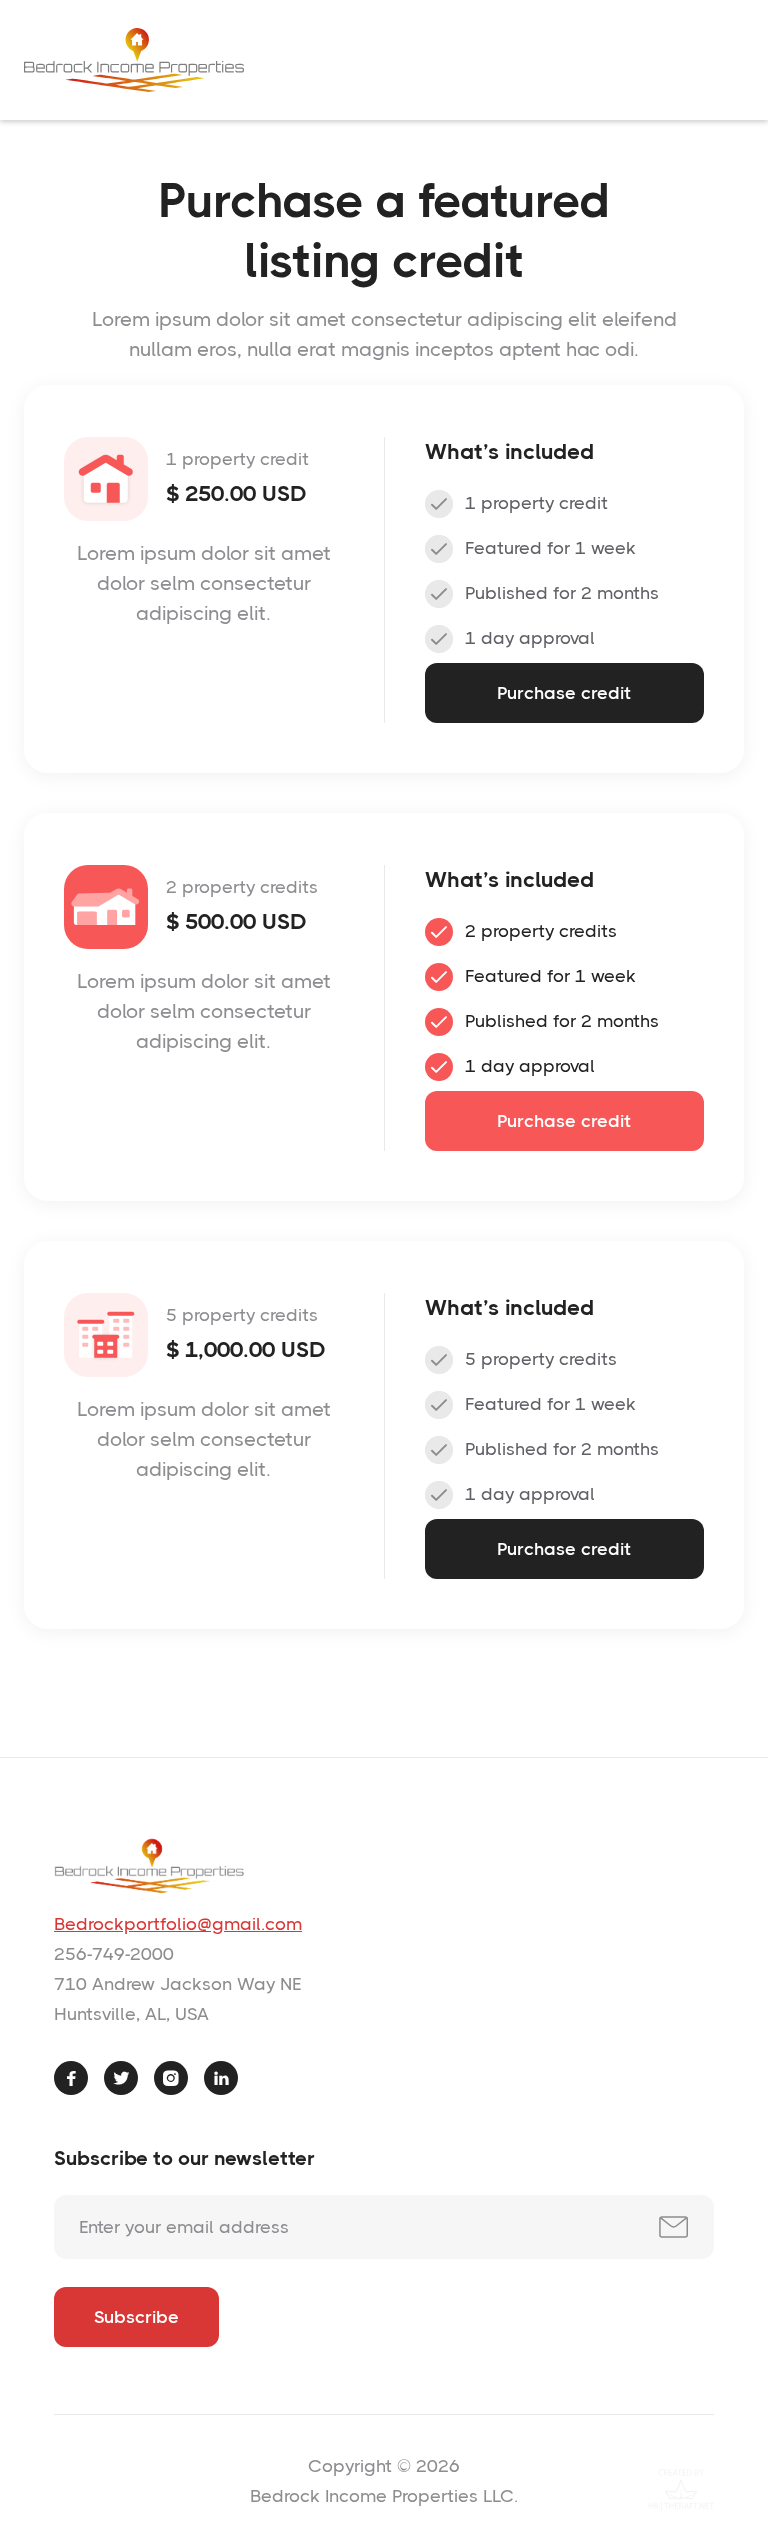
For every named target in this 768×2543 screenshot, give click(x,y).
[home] (134, 60)
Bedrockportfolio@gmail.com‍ (178, 1924)
